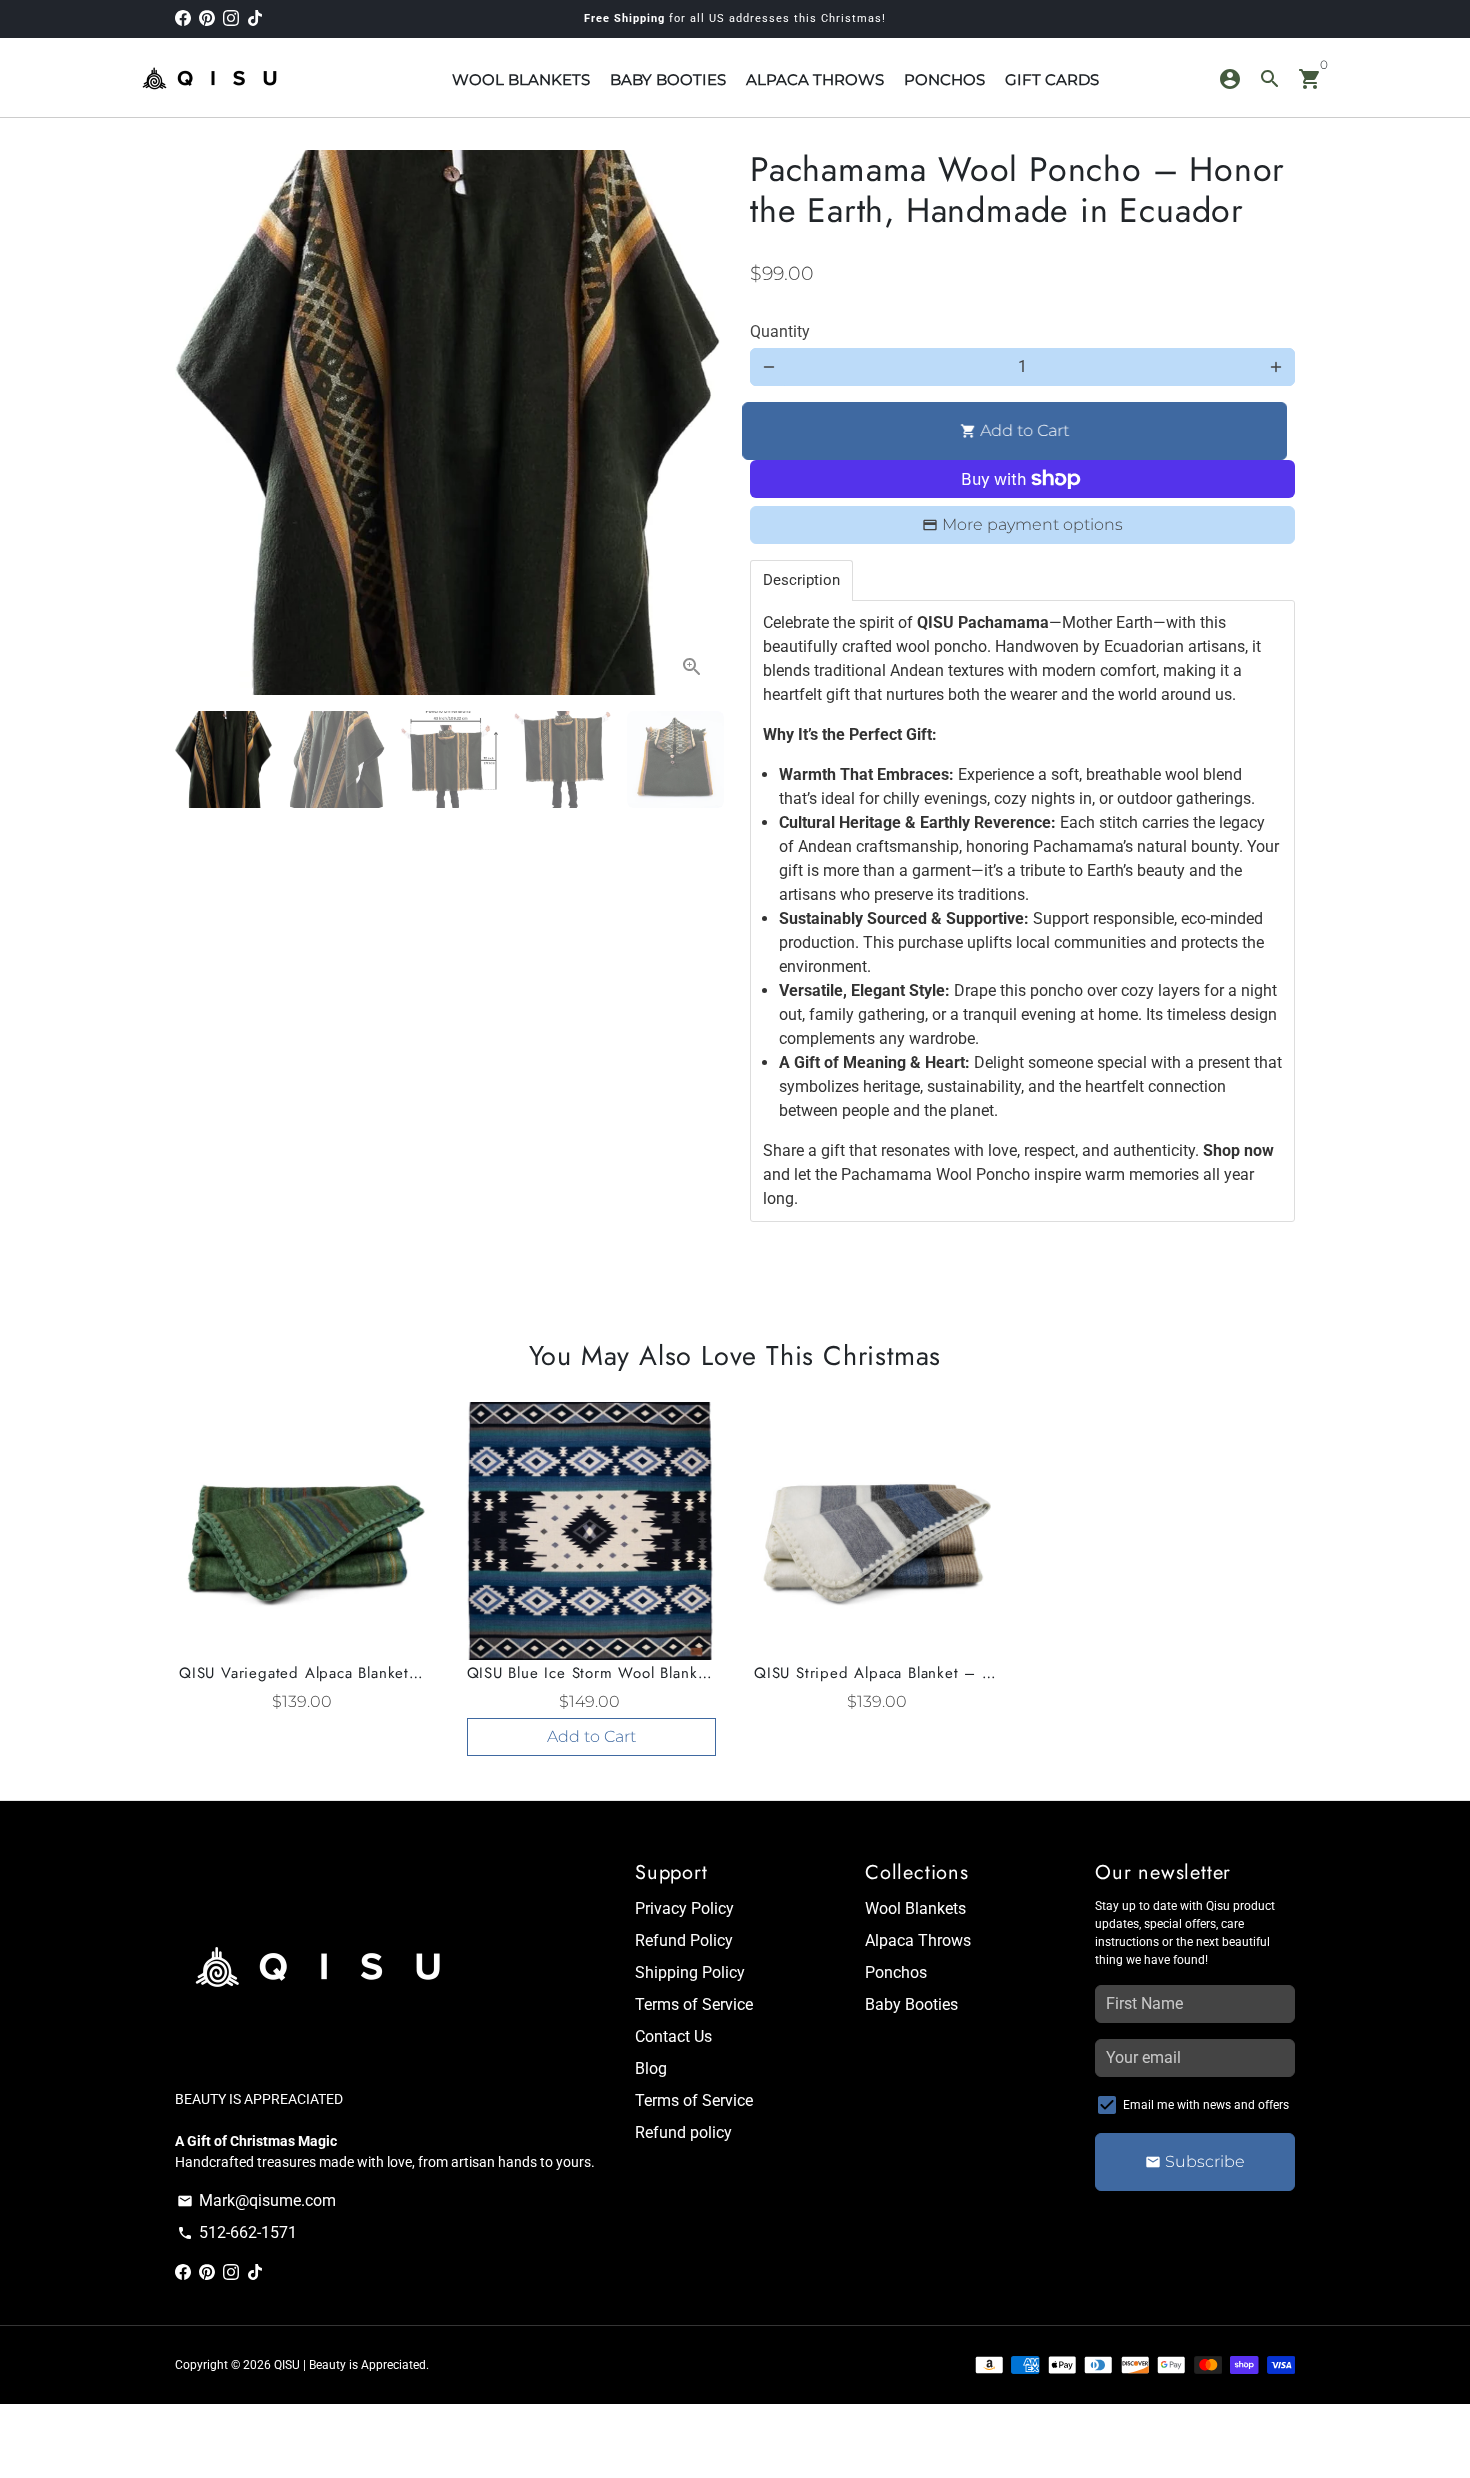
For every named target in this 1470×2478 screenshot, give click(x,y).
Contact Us (673, 2036)
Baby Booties (911, 2004)
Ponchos (896, 1972)
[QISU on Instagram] (231, 18)
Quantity (780, 331)
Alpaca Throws (918, 1940)
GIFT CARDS (1052, 79)
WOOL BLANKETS (521, 79)
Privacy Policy (684, 1908)
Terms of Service (694, 2004)
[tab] (801, 580)
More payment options (1032, 524)
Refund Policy (684, 1940)
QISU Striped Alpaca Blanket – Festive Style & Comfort (879, 1673)
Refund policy (683, 2132)
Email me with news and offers (1206, 2105)
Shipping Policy (690, 1972)
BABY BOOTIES (668, 79)
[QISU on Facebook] (183, 18)
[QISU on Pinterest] (207, 18)
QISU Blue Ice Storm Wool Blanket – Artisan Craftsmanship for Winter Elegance (592, 1673)
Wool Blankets (915, 1908)
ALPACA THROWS (815, 79)
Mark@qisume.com (256, 2200)
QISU (287, 2365)
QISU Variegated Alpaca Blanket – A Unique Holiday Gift (304, 1673)
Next (693, 423)
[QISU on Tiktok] (255, 18)
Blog (651, 2068)
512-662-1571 (237, 2232)
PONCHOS (944, 79)
